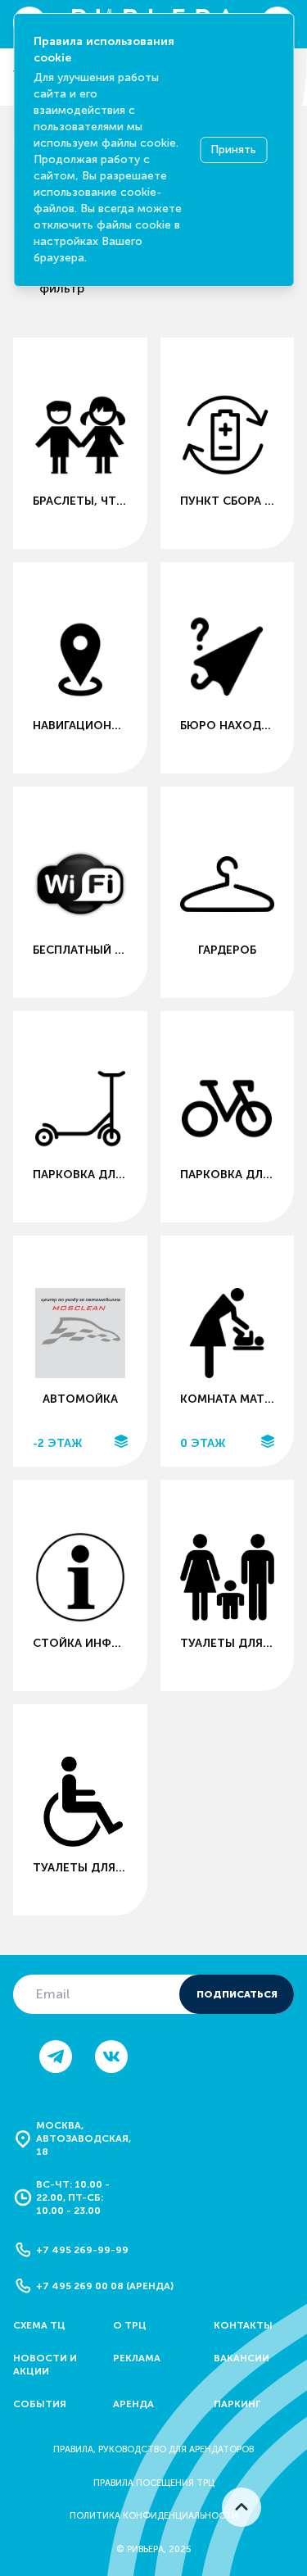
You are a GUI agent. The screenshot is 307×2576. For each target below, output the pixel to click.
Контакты (243, 2325)
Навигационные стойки (80, 726)
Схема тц (39, 2325)
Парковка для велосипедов (228, 1175)
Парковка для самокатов (80, 1175)
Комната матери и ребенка (228, 1399)
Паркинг (237, 2404)
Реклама (137, 2358)
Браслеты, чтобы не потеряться (80, 501)
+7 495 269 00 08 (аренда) (105, 2286)
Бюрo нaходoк (228, 726)
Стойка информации (80, 1643)
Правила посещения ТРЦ (154, 2483)
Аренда (133, 2404)
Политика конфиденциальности (154, 2516)
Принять (233, 150)
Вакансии (242, 2358)
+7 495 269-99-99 (82, 2250)
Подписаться (237, 1994)
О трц (130, 2325)
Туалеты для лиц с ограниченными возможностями (80, 1868)
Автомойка (80, 1399)
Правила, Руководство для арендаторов (153, 2449)
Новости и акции (45, 2365)
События (40, 2404)
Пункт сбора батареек (228, 501)
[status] (153, 150)
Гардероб (227, 950)
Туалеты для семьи (228, 1643)
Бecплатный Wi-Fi (80, 950)
